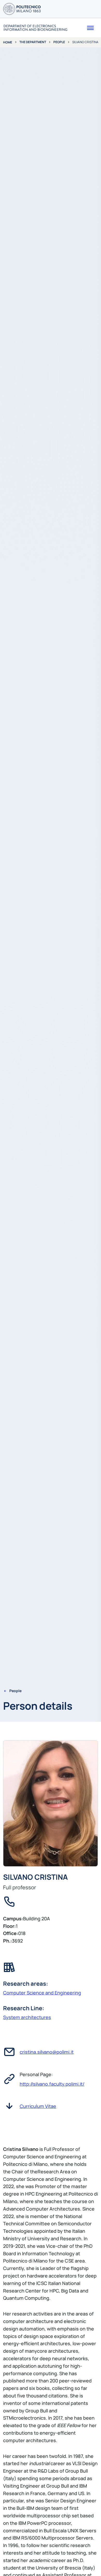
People (59, 42)
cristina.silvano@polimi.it (47, 2052)
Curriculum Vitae (38, 2106)
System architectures (27, 2017)
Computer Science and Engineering (42, 1993)
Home (8, 42)
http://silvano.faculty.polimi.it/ (52, 2084)
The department (33, 42)
